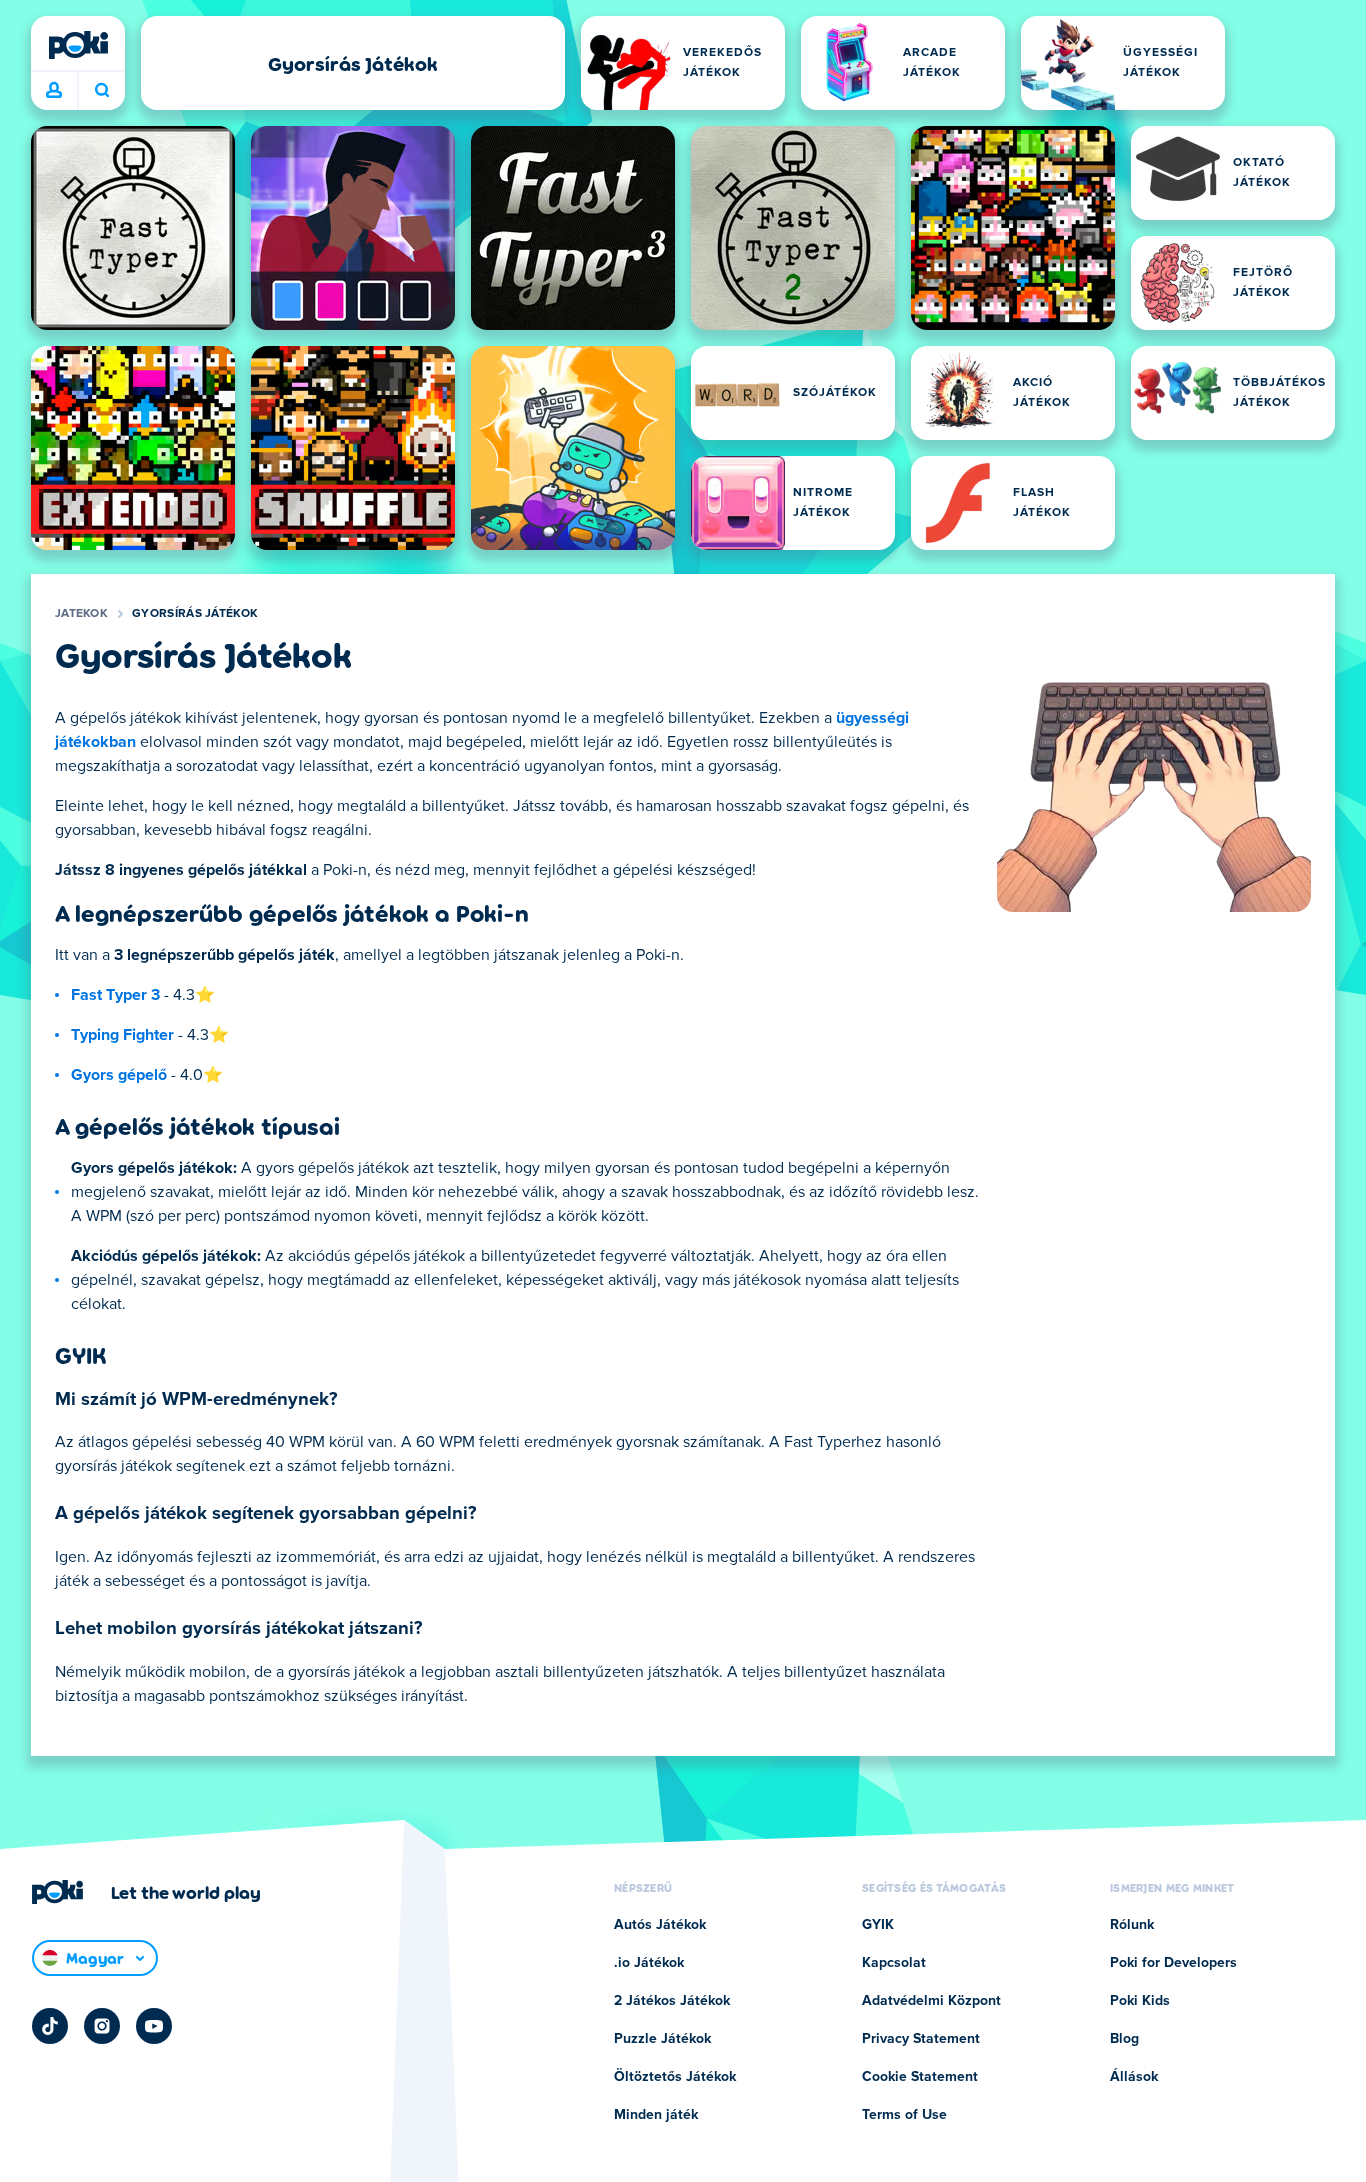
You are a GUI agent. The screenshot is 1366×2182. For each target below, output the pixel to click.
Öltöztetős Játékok (675, 2077)
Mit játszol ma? (101, 91)
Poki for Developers (1173, 1963)
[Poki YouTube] (154, 2026)
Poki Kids (1140, 2001)
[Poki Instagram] (102, 2026)
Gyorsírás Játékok (195, 614)
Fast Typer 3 (115, 995)
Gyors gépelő (119, 1075)
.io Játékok (649, 1963)
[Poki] (78, 45)
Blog (1124, 2039)
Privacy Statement (921, 2039)
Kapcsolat (894, 1963)
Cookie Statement (920, 2077)
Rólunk (1132, 1925)
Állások (1134, 2077)
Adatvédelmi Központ (931, 2001)
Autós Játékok (660, 1925)
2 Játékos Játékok (672, 2001)
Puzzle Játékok (662, 2039)
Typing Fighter (122, 1035)
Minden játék (656, 2115)
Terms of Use (904, 2115)
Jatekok (81, 614)
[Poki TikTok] (50, 2026)
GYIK (878, 1925)
